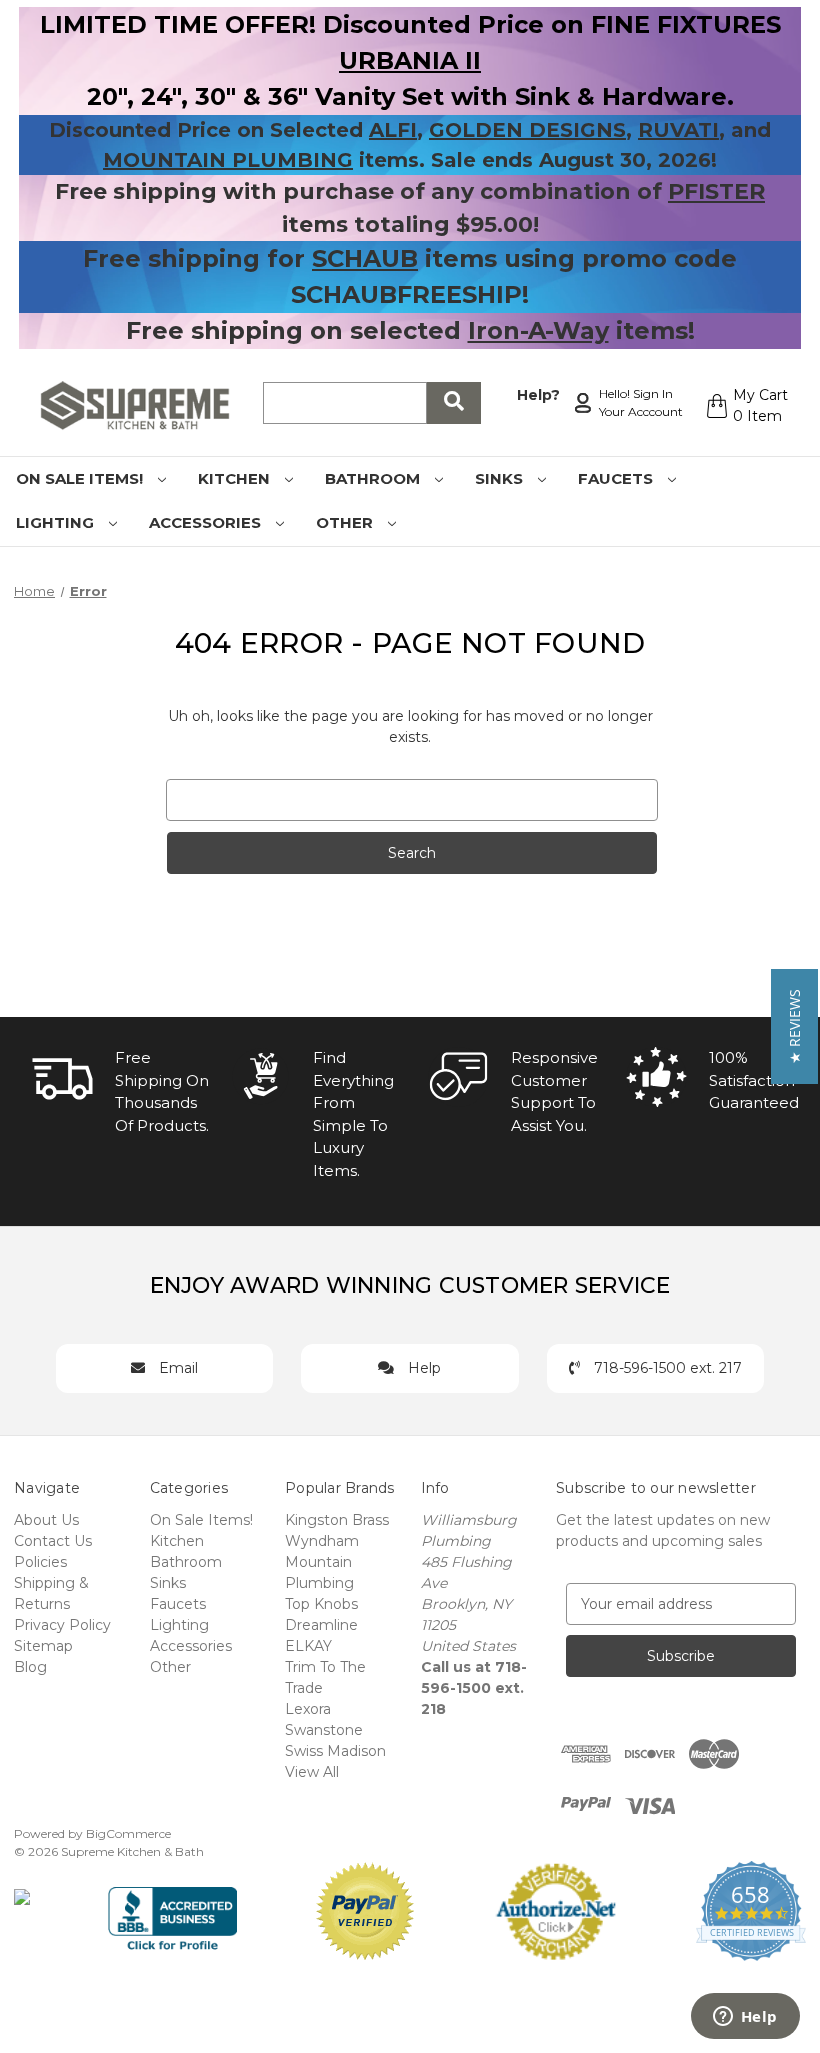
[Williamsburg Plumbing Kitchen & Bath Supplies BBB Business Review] (172, 1910)
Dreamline (321, 1625)
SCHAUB (365, 258)
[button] (794, 1026)
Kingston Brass (337, 1520)
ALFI (393, 130)
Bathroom (374, 478)
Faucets (617, 478)
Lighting (57, 522)
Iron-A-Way (538, 330)
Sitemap (43, 1646)
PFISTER (716, 191)
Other (346, 522)
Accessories (207, 522)
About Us (46, 1520)
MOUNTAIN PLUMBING (228, 160)
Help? (538, 395)
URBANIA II (410, 60)
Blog (30, 1667)
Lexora (308, 1709)
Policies (40, 1562)
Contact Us (53, 1541)
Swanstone (324, 1730)
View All (312, 1772)
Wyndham (322, 1541)
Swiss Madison (335, 1751)
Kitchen (236, 478)
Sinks (501, 478)
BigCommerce (128, 1833)
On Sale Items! (81, 478)
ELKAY (308, 1646)
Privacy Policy (62, 1625)
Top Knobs (321, 1604)
